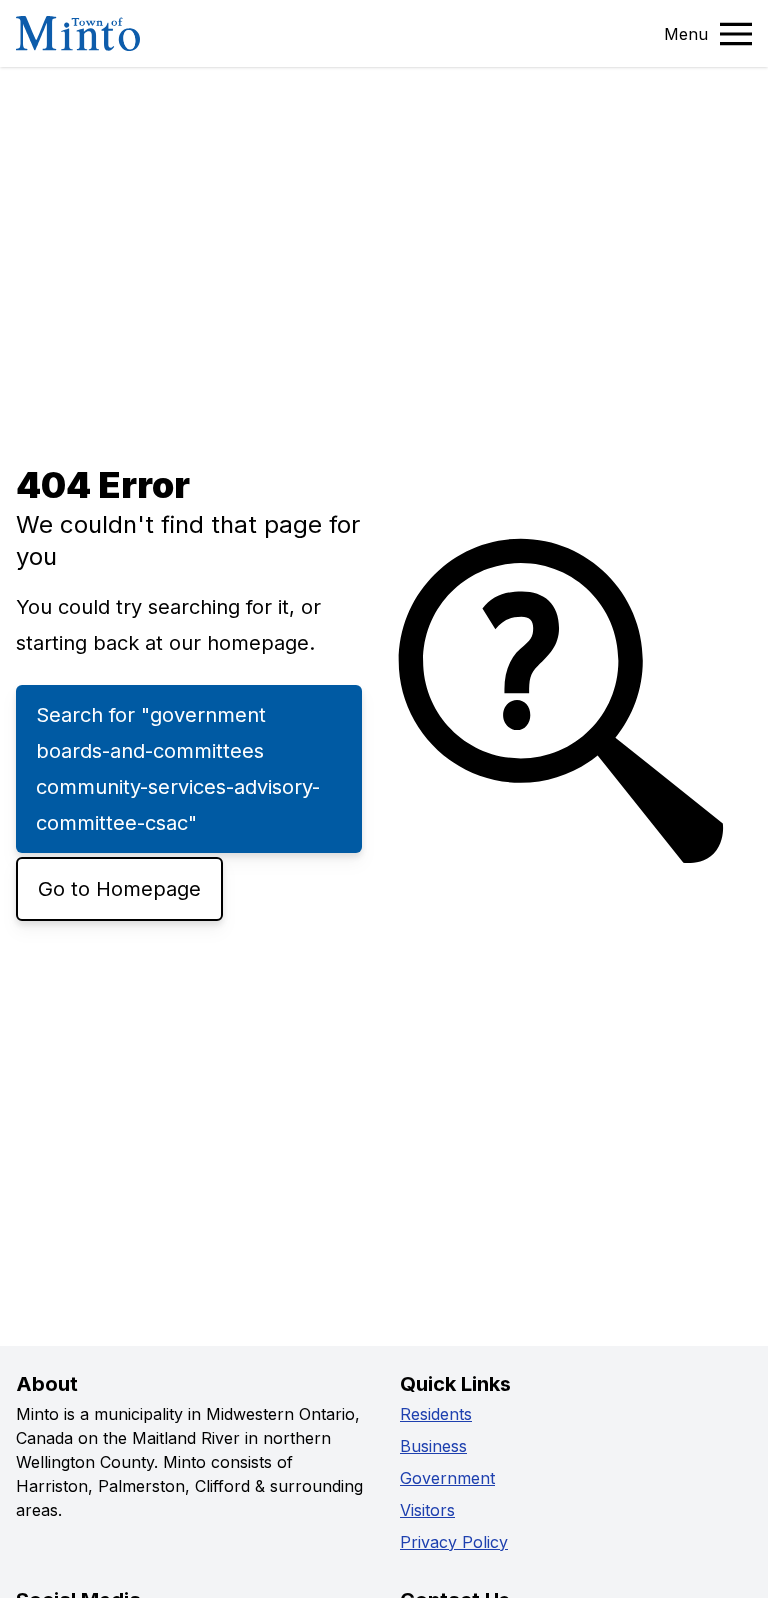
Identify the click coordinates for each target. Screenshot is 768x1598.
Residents (436, 1414)
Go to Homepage (119, 889)
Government (447, 1478)
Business (433, 1446)
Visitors (427, 1510)
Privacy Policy (454, 1542)
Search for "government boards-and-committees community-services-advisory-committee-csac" (178, 769)
